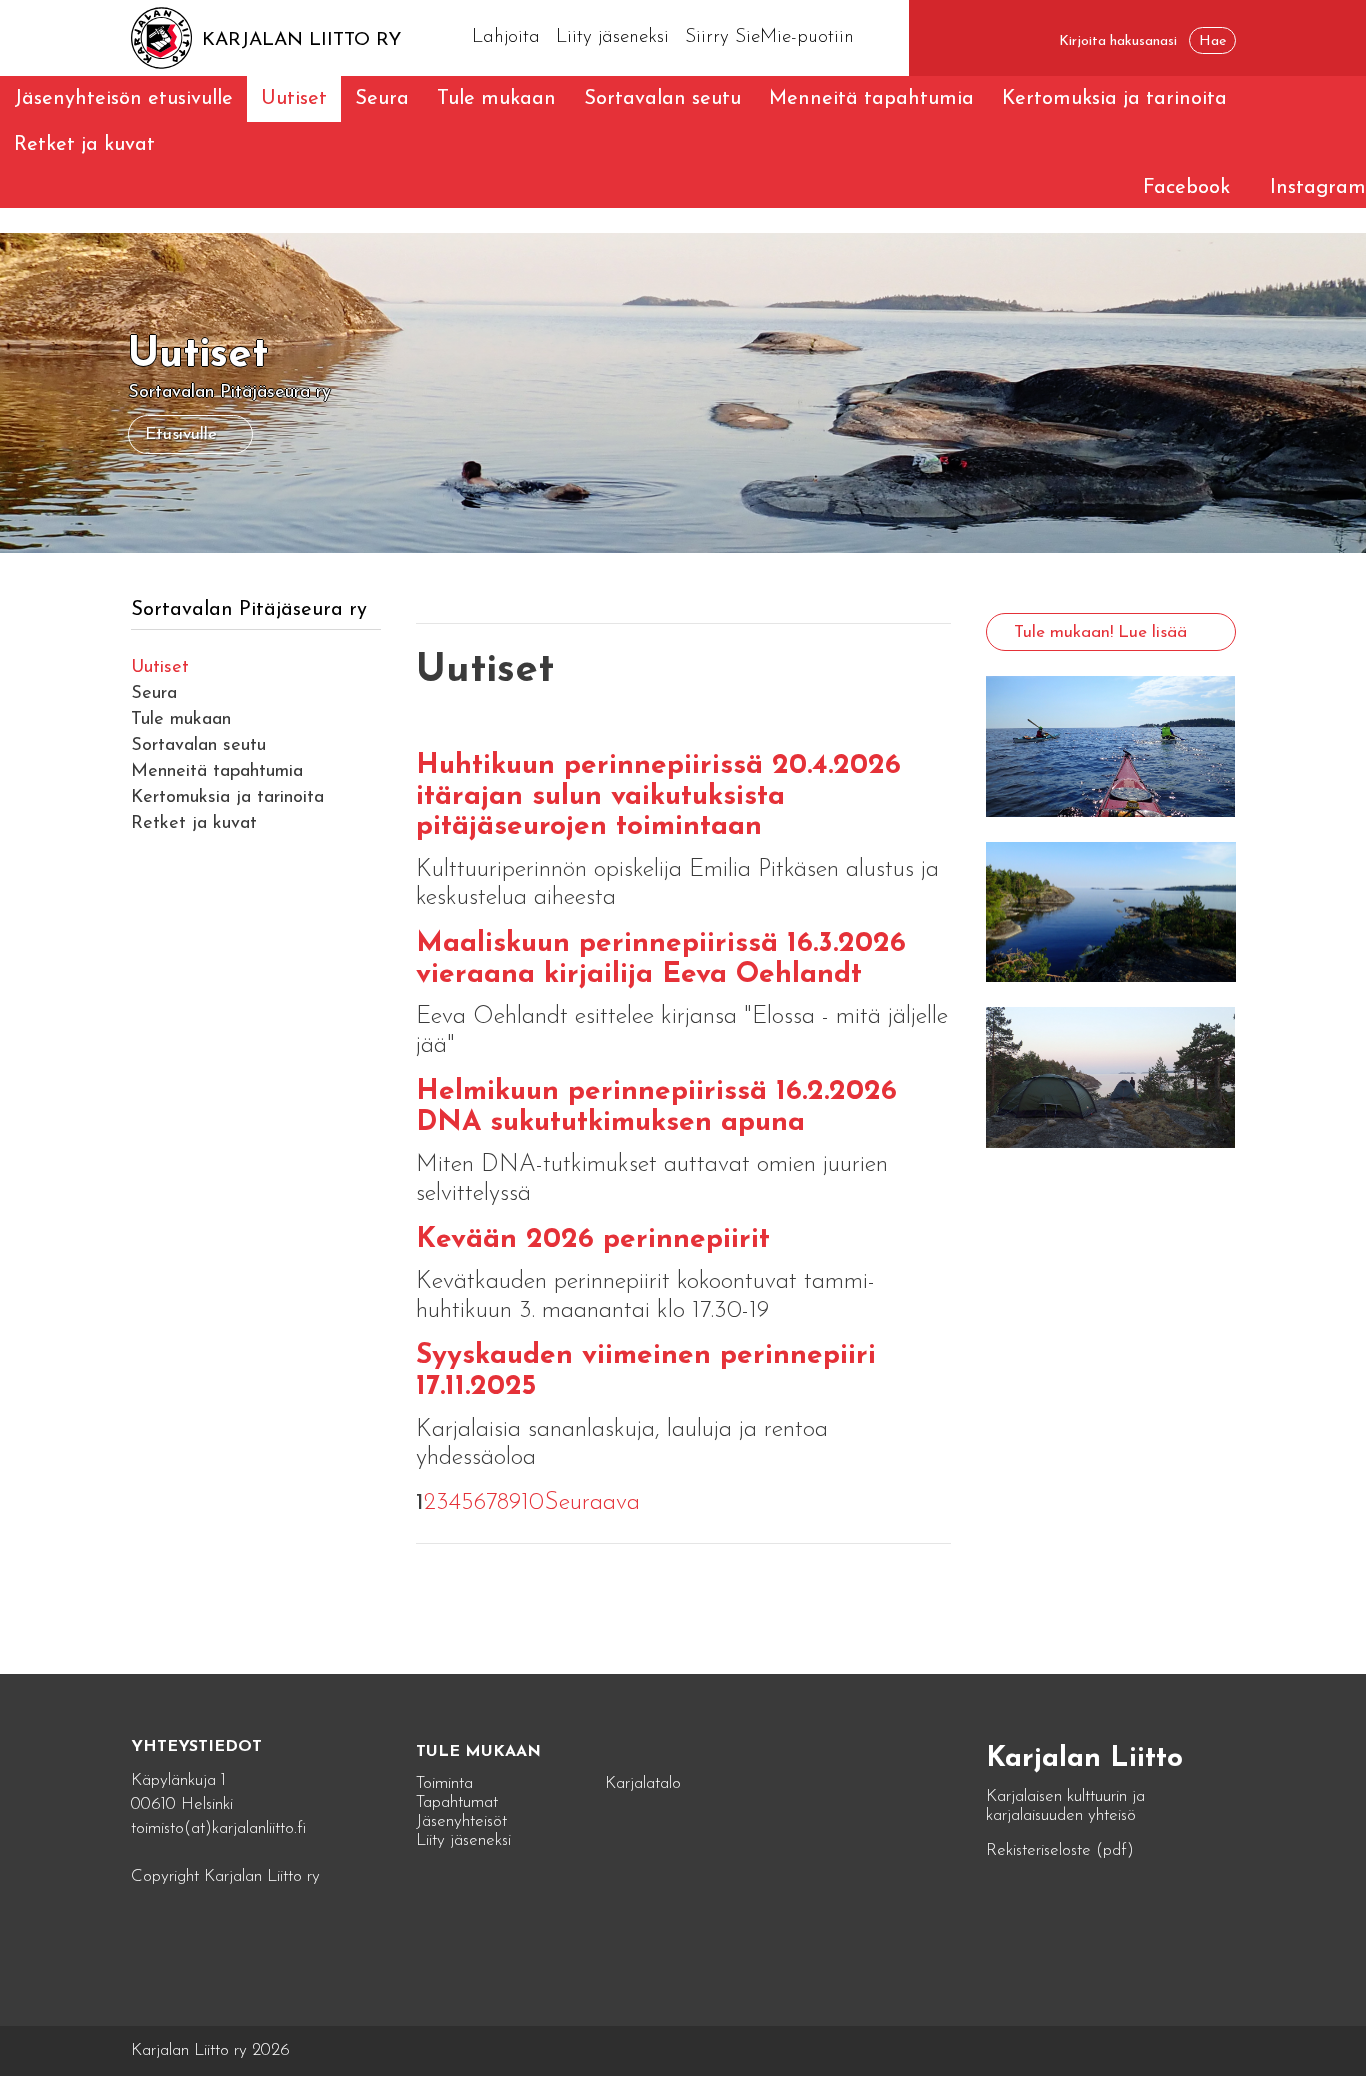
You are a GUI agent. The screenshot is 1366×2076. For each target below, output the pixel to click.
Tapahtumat (457, 1802)
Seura (382, 99)
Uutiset (294, 99)
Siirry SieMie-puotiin (769, 37)
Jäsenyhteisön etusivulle (123, 99)
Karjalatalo (643, 1783)
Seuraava (592, 1503)
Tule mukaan (496, 99)
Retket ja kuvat (84, 145)
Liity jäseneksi (612, 37)
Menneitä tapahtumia (871, 99)
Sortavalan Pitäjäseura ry (249, 610)
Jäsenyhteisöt (461, 1821)
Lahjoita (506, 37)
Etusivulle (181, 434)
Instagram (1318, 188)
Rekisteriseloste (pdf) (1060, 1850)
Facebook (1186, 188)
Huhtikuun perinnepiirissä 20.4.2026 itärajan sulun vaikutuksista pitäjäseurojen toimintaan (658, 797)
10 (532, 1503)
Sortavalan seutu (662, 99)
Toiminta (444, 1783)
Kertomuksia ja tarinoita (1114, 99)
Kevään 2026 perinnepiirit (593, 1240)
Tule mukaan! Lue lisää (1100, 632)
